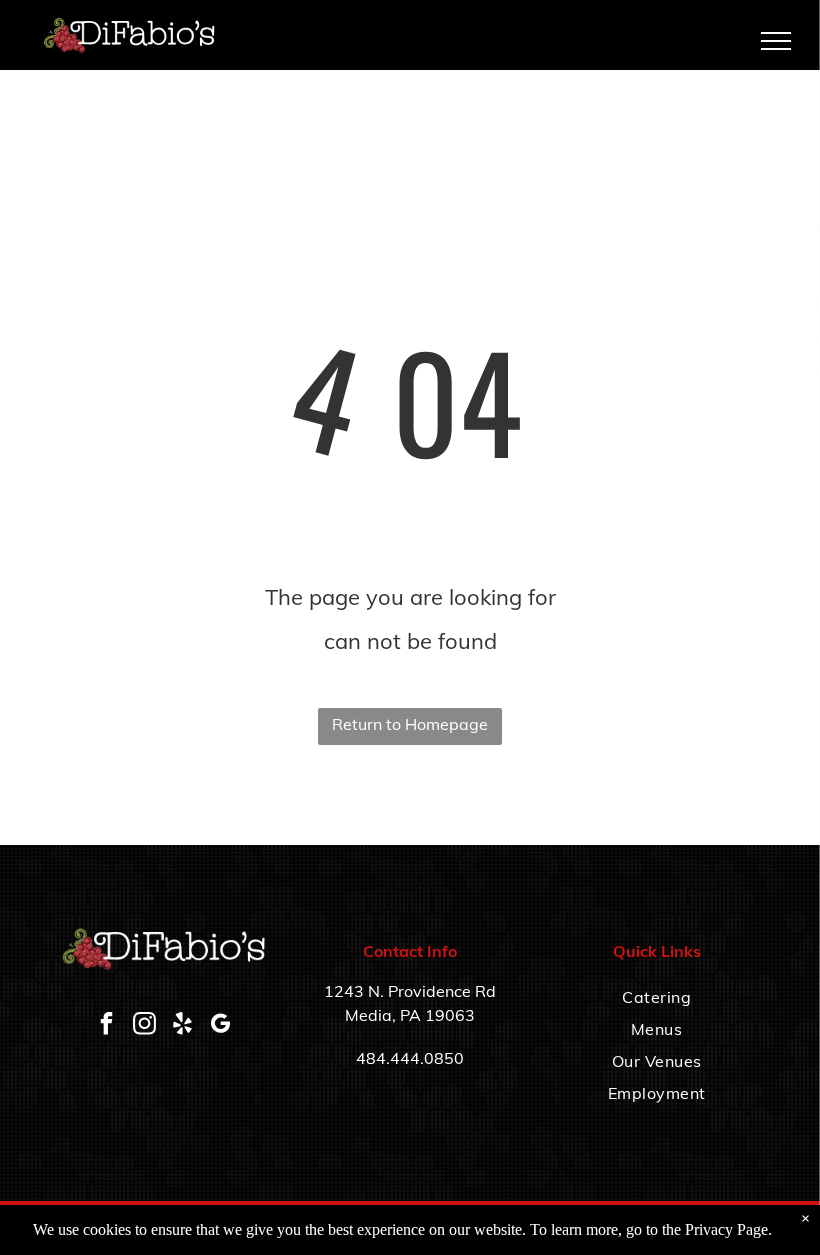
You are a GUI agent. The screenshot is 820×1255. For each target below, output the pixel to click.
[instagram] (144, 1026)
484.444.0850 (410, 1058)
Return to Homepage (410, 724)
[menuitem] (656, 997)
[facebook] (106, 1026)
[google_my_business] (220, 1026)
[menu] (776, 41)
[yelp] (182, 1026)
